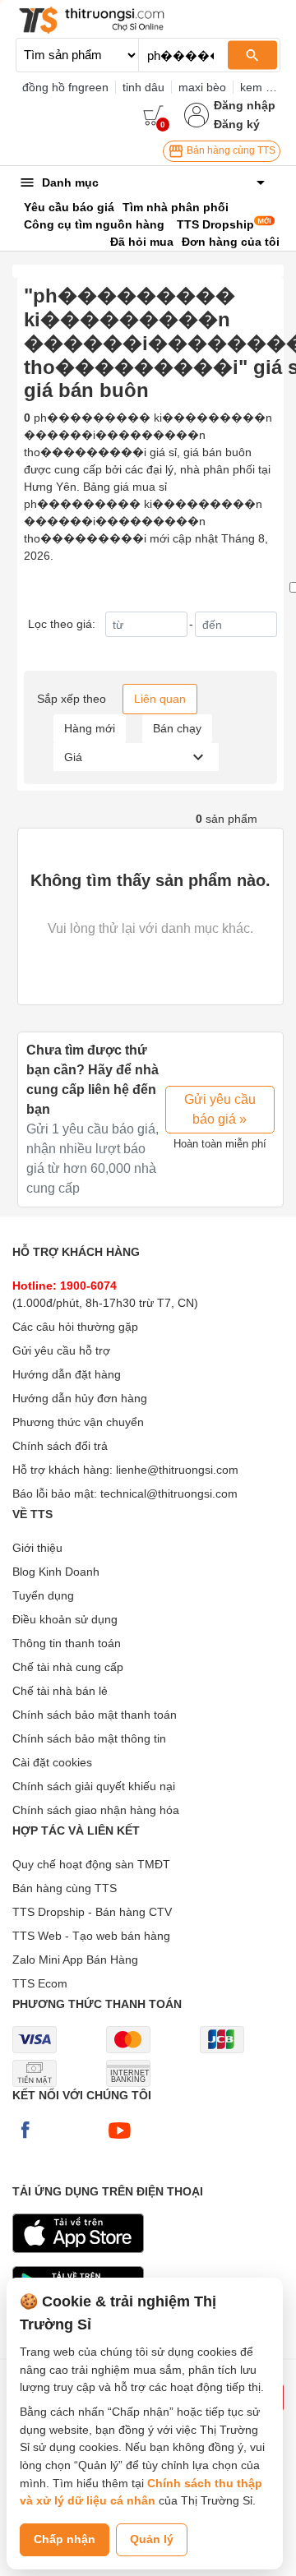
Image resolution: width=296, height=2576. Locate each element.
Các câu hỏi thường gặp (75, 1327)
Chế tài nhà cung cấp (68, 1667)
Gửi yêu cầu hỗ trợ (61, 1350)
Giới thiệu (37, 1548)
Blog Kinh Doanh (56, 1572)
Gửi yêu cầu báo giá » (220, 1109)
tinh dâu (143, 87)
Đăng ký (237, 124)
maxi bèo (202, 87)
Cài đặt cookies (52, 1762)
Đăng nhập (245, 105)
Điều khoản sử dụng (65, 1619)
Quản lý (152, 2539)
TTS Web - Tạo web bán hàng (91, 1936)
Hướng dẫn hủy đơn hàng (80, 1398)
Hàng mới (90, 728)
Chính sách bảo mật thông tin (89, 1738)
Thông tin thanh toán (67, 1643)
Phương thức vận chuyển (78, 1422)
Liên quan (160, 699)
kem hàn (263, 87)
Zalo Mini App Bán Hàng (75, 1960)
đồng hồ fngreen (65, 87)
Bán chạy (177, 728)
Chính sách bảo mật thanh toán (95, 1715)
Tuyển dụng (43, 1595)
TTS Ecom (40, 1983)
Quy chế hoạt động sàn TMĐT (91, 1864)
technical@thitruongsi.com (169, 1493)
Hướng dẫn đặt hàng (67, 1374)
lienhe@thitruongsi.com (177, 1470)
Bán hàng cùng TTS (230, 150)
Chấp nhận (65, 2539)
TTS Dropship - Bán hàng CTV (92, 1912)
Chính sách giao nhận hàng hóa (96, 1810)
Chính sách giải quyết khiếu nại (94, 1786)
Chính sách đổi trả (60, 1446)
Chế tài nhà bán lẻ (60, 1691)
